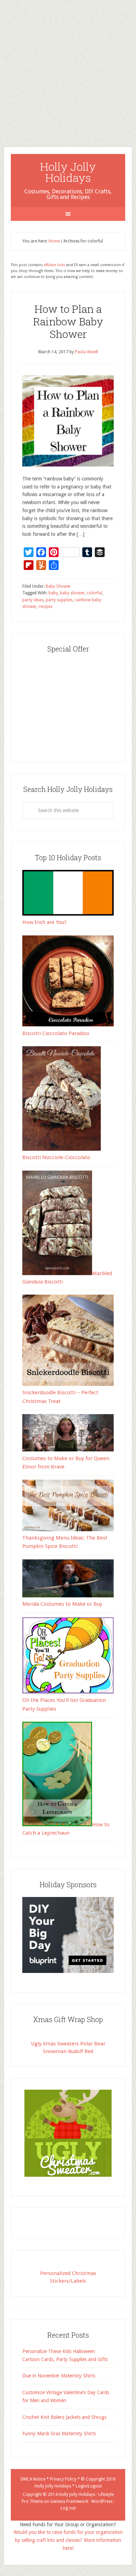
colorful (95, 593)
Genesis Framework (69, 2501)
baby (53, 593)
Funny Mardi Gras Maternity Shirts (59, 2434)
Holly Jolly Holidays (68, 172)
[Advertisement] (68, 68)
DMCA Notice (33, 2479)
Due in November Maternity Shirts (59, 2376)
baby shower (72, 593)
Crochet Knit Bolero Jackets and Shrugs (64, 2417)
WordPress (102, 2501)
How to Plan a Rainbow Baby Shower (68, 321)
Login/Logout (89, 2486)
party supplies (59, 600)
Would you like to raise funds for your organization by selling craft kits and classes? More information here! (68, 2540)
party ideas (33, 600)
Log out (68, 2508)
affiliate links (55, 265)
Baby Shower (58, 586)
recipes (46, 607)
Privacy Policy (63, 2479)
